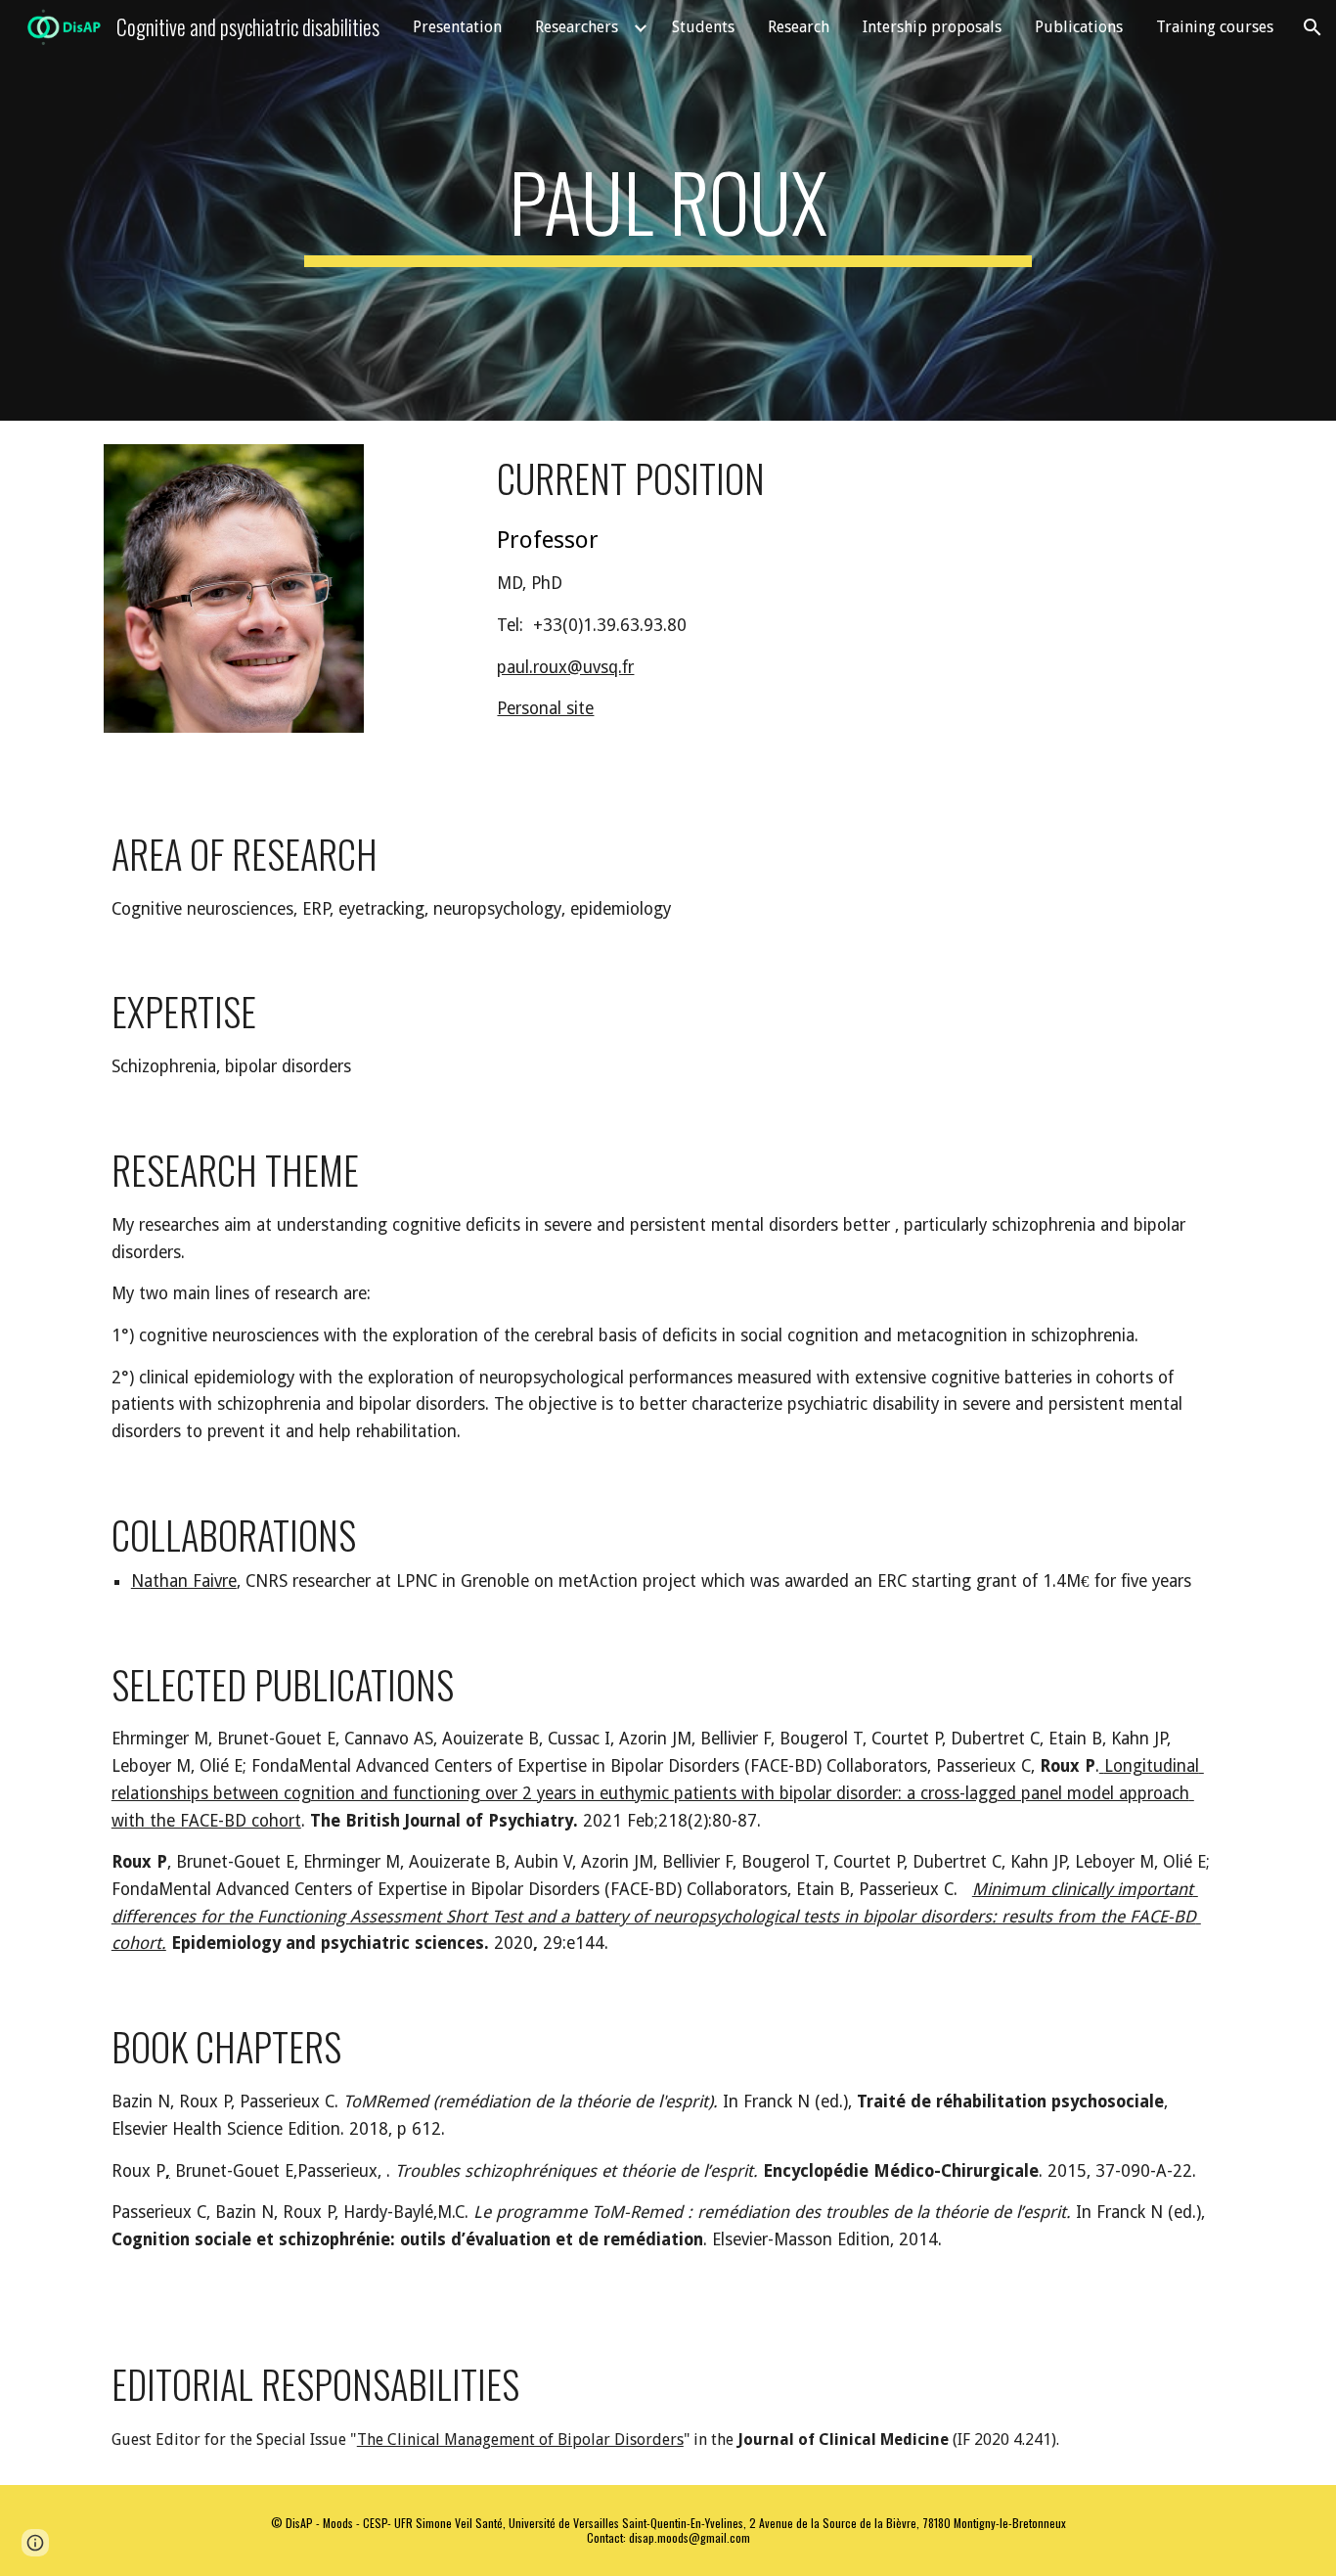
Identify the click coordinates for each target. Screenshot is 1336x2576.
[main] (668, 210)
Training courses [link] (1215, 27)
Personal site (545, 708)
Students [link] (703, 27)
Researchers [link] (577, 27)
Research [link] (799, 27)
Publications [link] (1079, 27)
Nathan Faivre (184, 1581)
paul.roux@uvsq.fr (565, 667)
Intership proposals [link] (932, 27)
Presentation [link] (457, 27)
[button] (1313, 27)
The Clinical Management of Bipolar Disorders (520, 2440)
